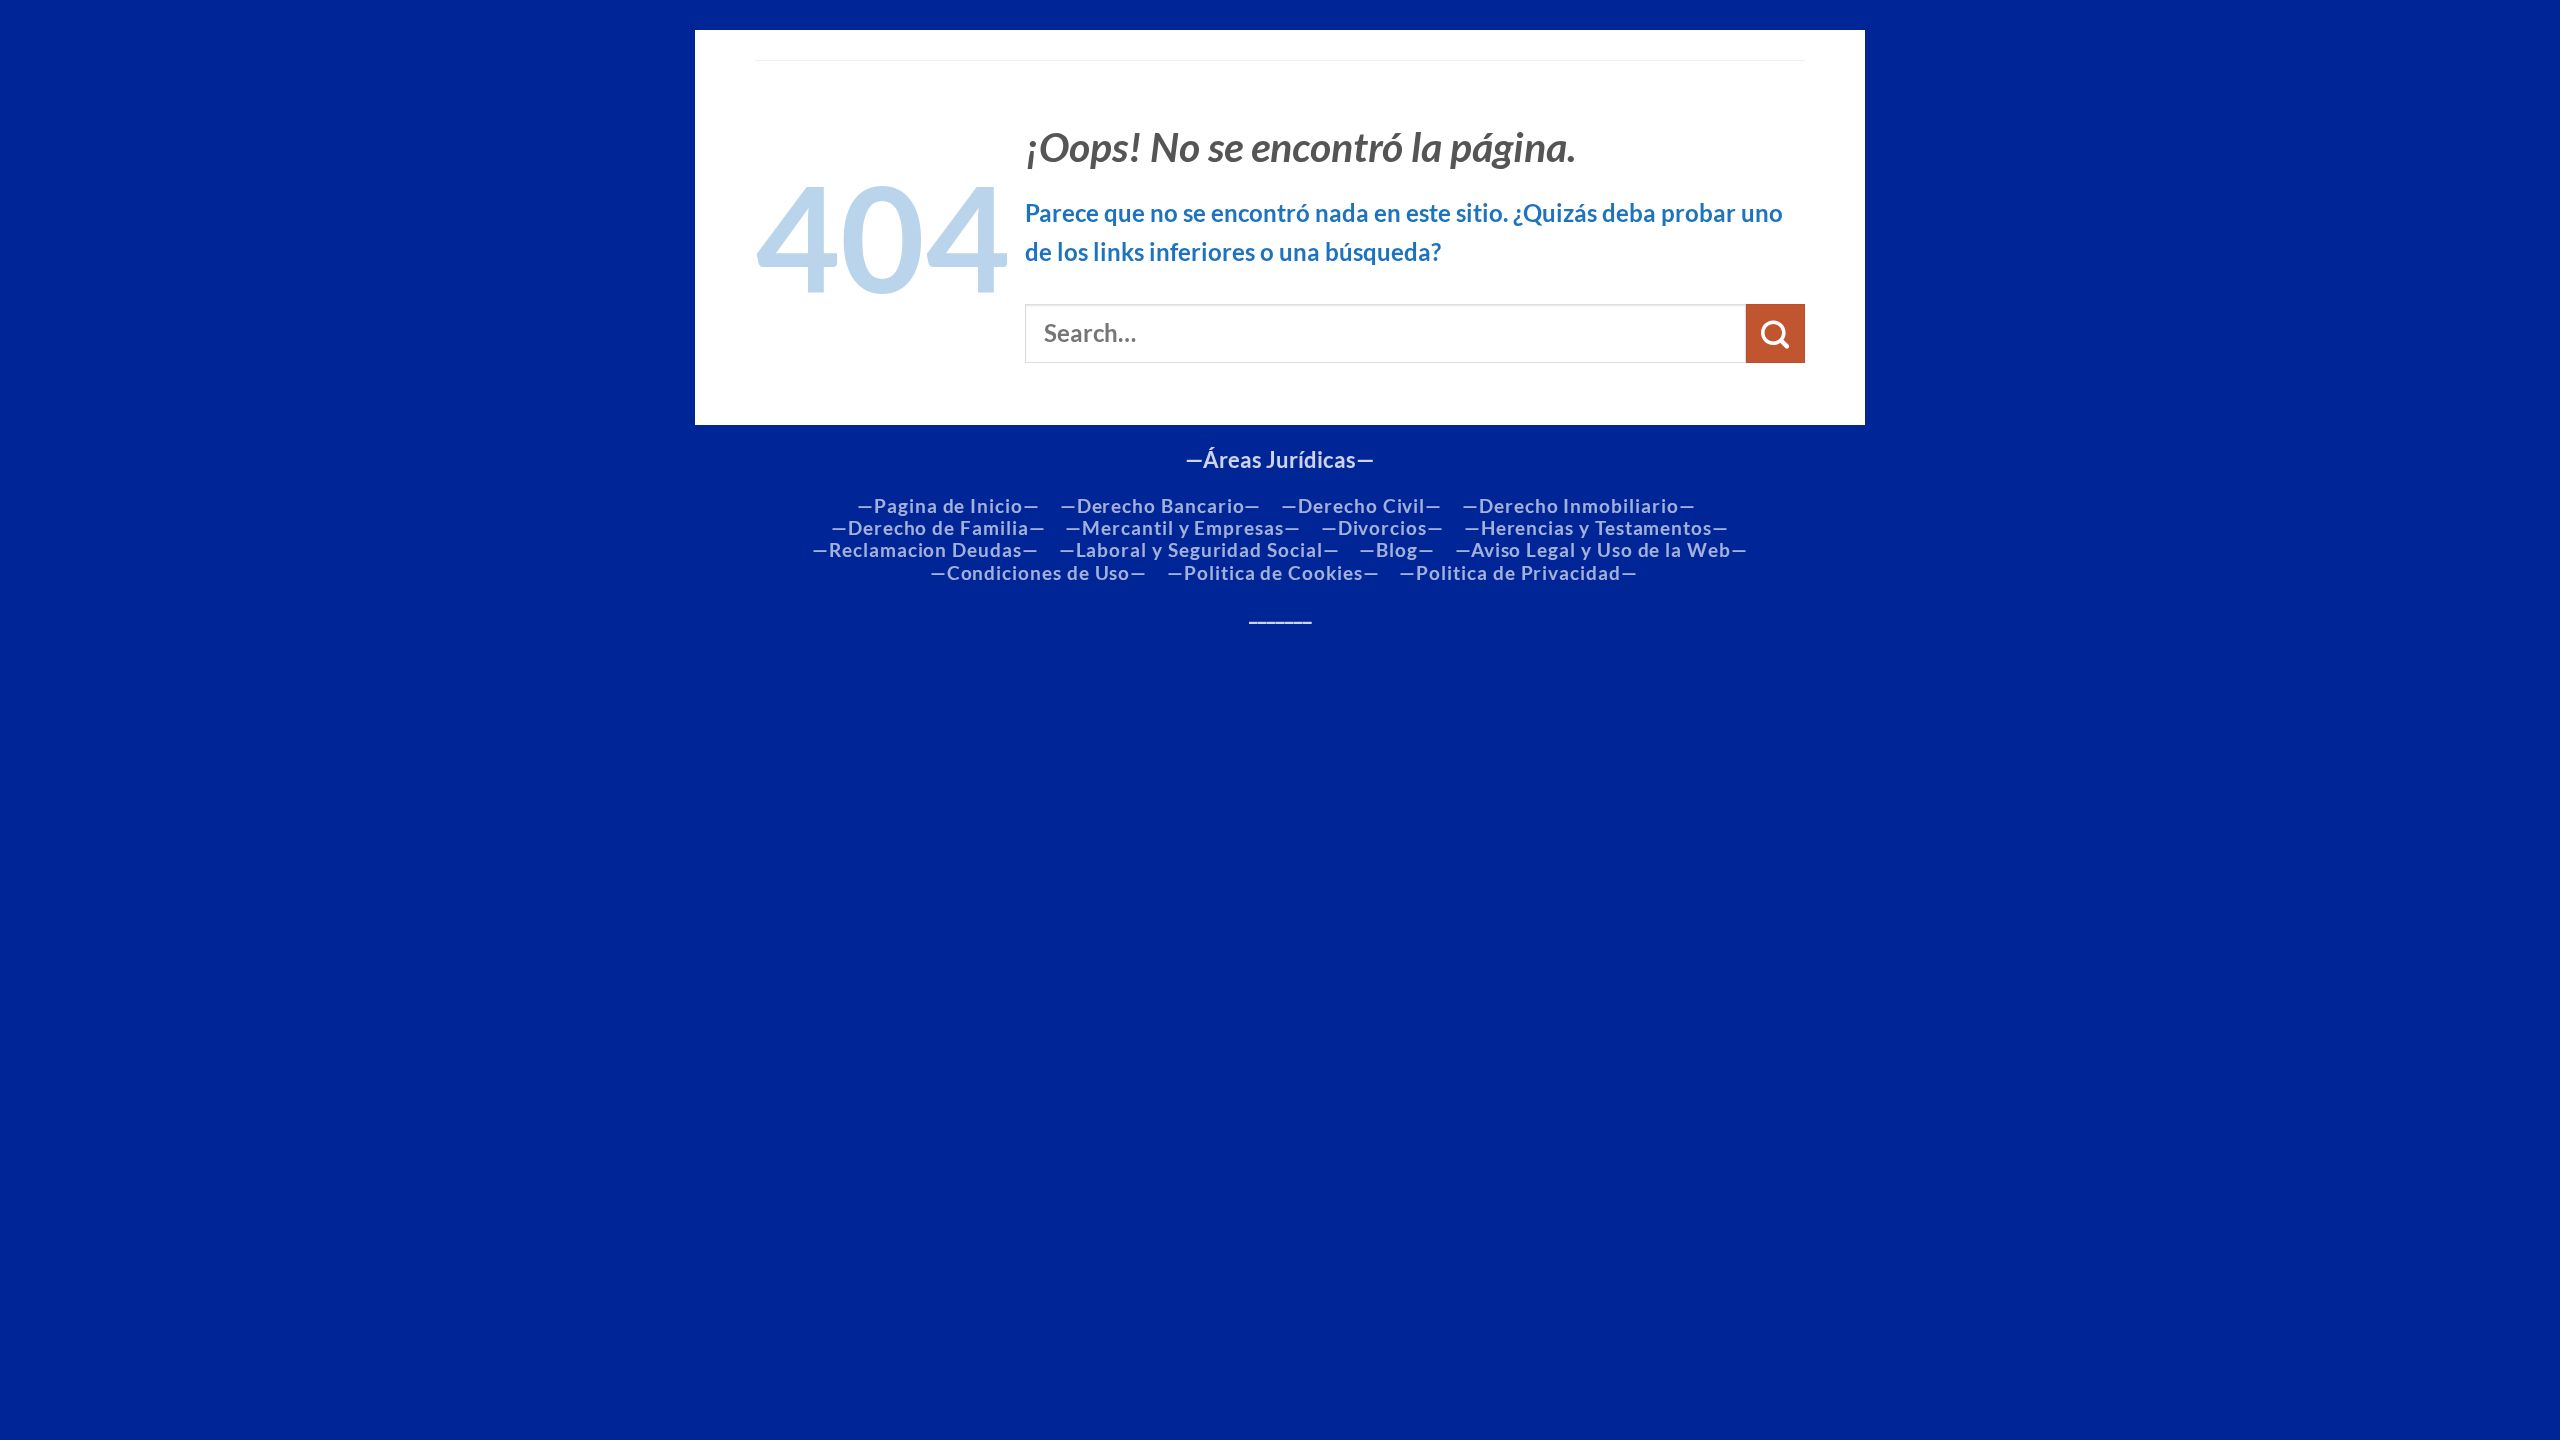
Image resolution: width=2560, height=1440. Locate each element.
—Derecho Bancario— (1161, 506)
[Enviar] (1775, 333)
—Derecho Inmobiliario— (1578, 506)
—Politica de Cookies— (1273, 573)
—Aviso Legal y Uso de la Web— (1601, 550)
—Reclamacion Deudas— (925, 550)
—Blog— (1397, 550)
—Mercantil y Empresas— (1182, 528)
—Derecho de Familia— (938, 528)
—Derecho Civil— (1361, 506)
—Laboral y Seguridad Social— (1199, 550)
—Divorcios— (1382, 528)
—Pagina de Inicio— (948, 506)
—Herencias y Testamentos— (1596, 528)
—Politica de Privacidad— (1518, 573)
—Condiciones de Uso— (1039, 573)
